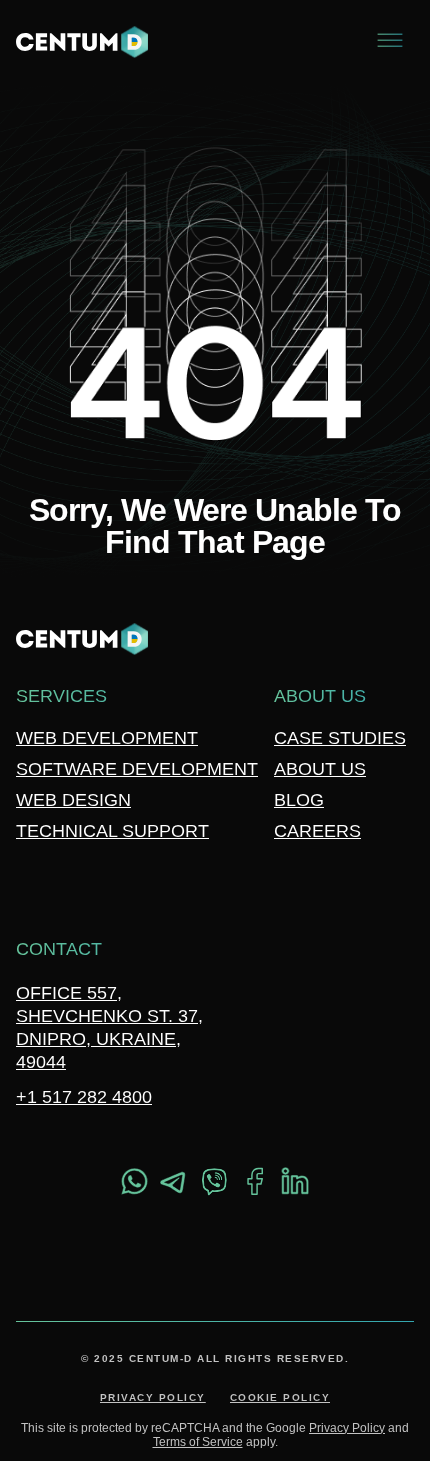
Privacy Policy (153, 1397)
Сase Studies (340, 738)
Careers (317, 831)
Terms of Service (198, 1442)
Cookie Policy (280, 1397)
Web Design (73, 800)
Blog (299, 800)
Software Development (137, 769)
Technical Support (112, 831)
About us (320, 769)
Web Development (107, 738)
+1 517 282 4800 (84, 1097)
